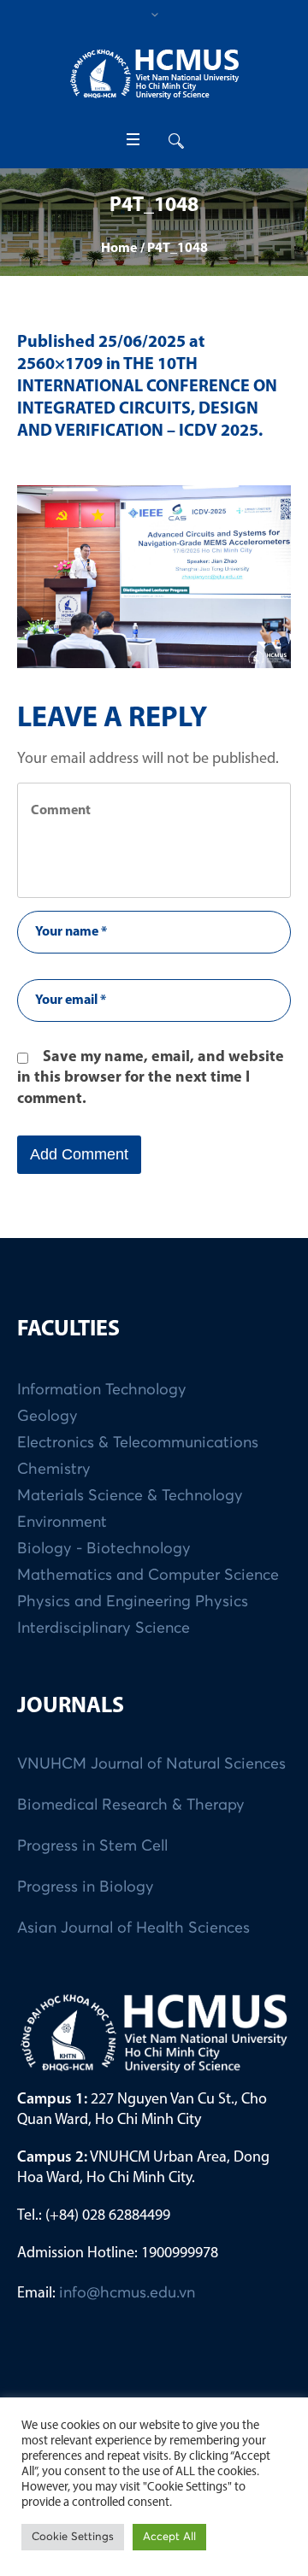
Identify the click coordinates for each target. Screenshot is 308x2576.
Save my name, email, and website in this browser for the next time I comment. (151, 1079)
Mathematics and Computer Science (148, 1576)
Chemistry (54, 1470)
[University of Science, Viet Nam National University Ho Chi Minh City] (154, 74)
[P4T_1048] (154, 577)
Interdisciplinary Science (104, 1628)
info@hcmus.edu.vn (127, 2293)
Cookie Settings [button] (73, 2537)
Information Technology (102, 1390)
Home (119, 249)
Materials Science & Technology (130, 1496)
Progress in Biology (86, 1887)
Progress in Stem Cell (92, 1846)
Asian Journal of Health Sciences (133, 1928)
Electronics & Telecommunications (138, 1443)
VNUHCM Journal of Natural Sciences (151, 1764)
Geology (47, 1417)
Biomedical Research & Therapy (131, 1805)
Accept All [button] (169, 2537)
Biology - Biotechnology (104, 1549)
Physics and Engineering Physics (133, 1602)
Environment (62, 1523)
